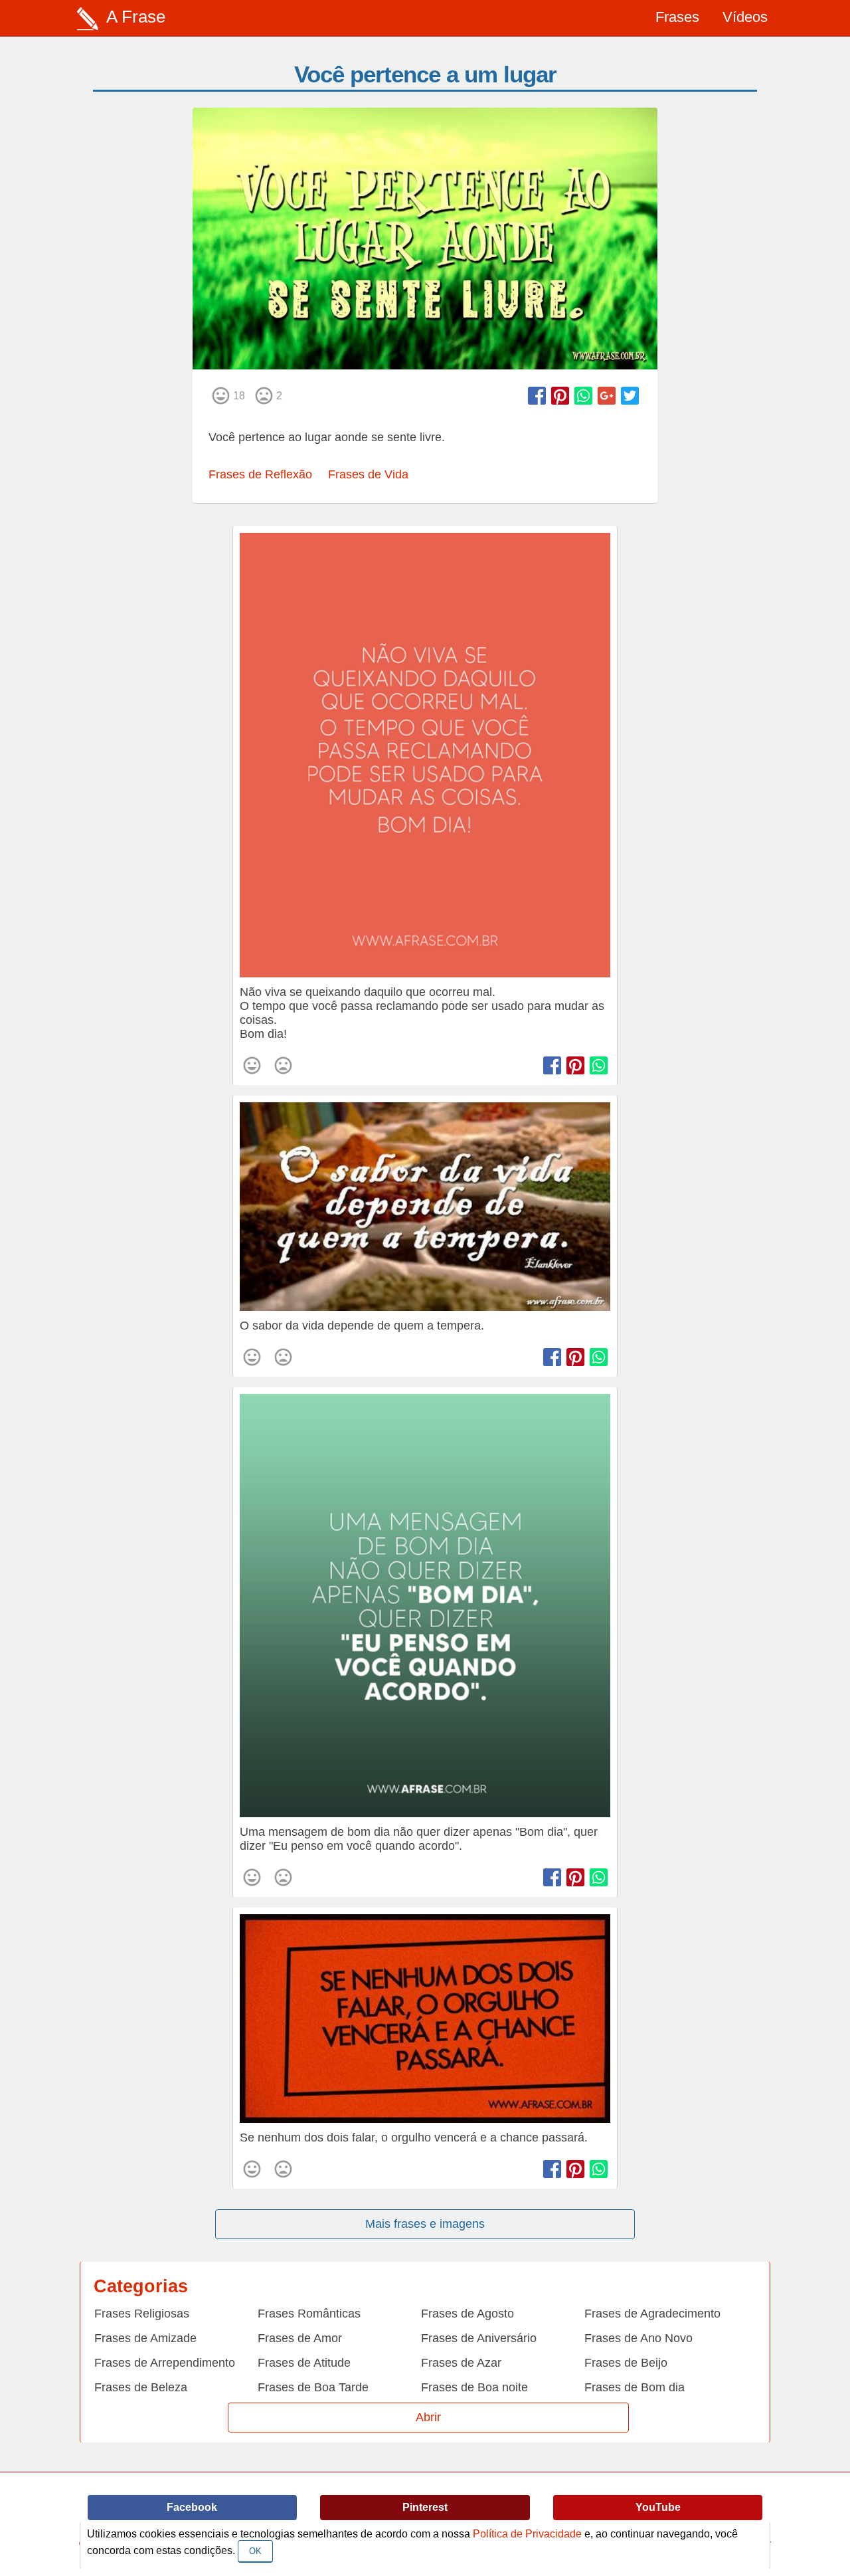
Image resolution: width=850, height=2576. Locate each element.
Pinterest (425, 2507)
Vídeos (745, 17)
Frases (677, 17)
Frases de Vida (368, 474)
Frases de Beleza (141, 2387)
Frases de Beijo (626, 2363)
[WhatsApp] (583, 396)
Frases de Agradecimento (652, 2314)
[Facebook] (537, 396)
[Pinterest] (560, 396)
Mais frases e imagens (425, 2224)
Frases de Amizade (145, 2338)
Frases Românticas (309, 2314)
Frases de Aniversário (479, 2338)
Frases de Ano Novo (638, 2338)
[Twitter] (630, 396)
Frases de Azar (461, 2363)
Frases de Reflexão (260, 474)
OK (255, 2551)
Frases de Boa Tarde (313, 2387)
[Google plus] (607, 396)
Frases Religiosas (142, 2314)
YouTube (658, 2507)
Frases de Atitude (304, 2363)
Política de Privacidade (527, 2534)
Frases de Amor (300, 2338)
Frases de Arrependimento (165, 2363)
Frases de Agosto (467, 2314)
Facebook (192, 2507)
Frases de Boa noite (474, 2387)
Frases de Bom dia (635, 2387)
